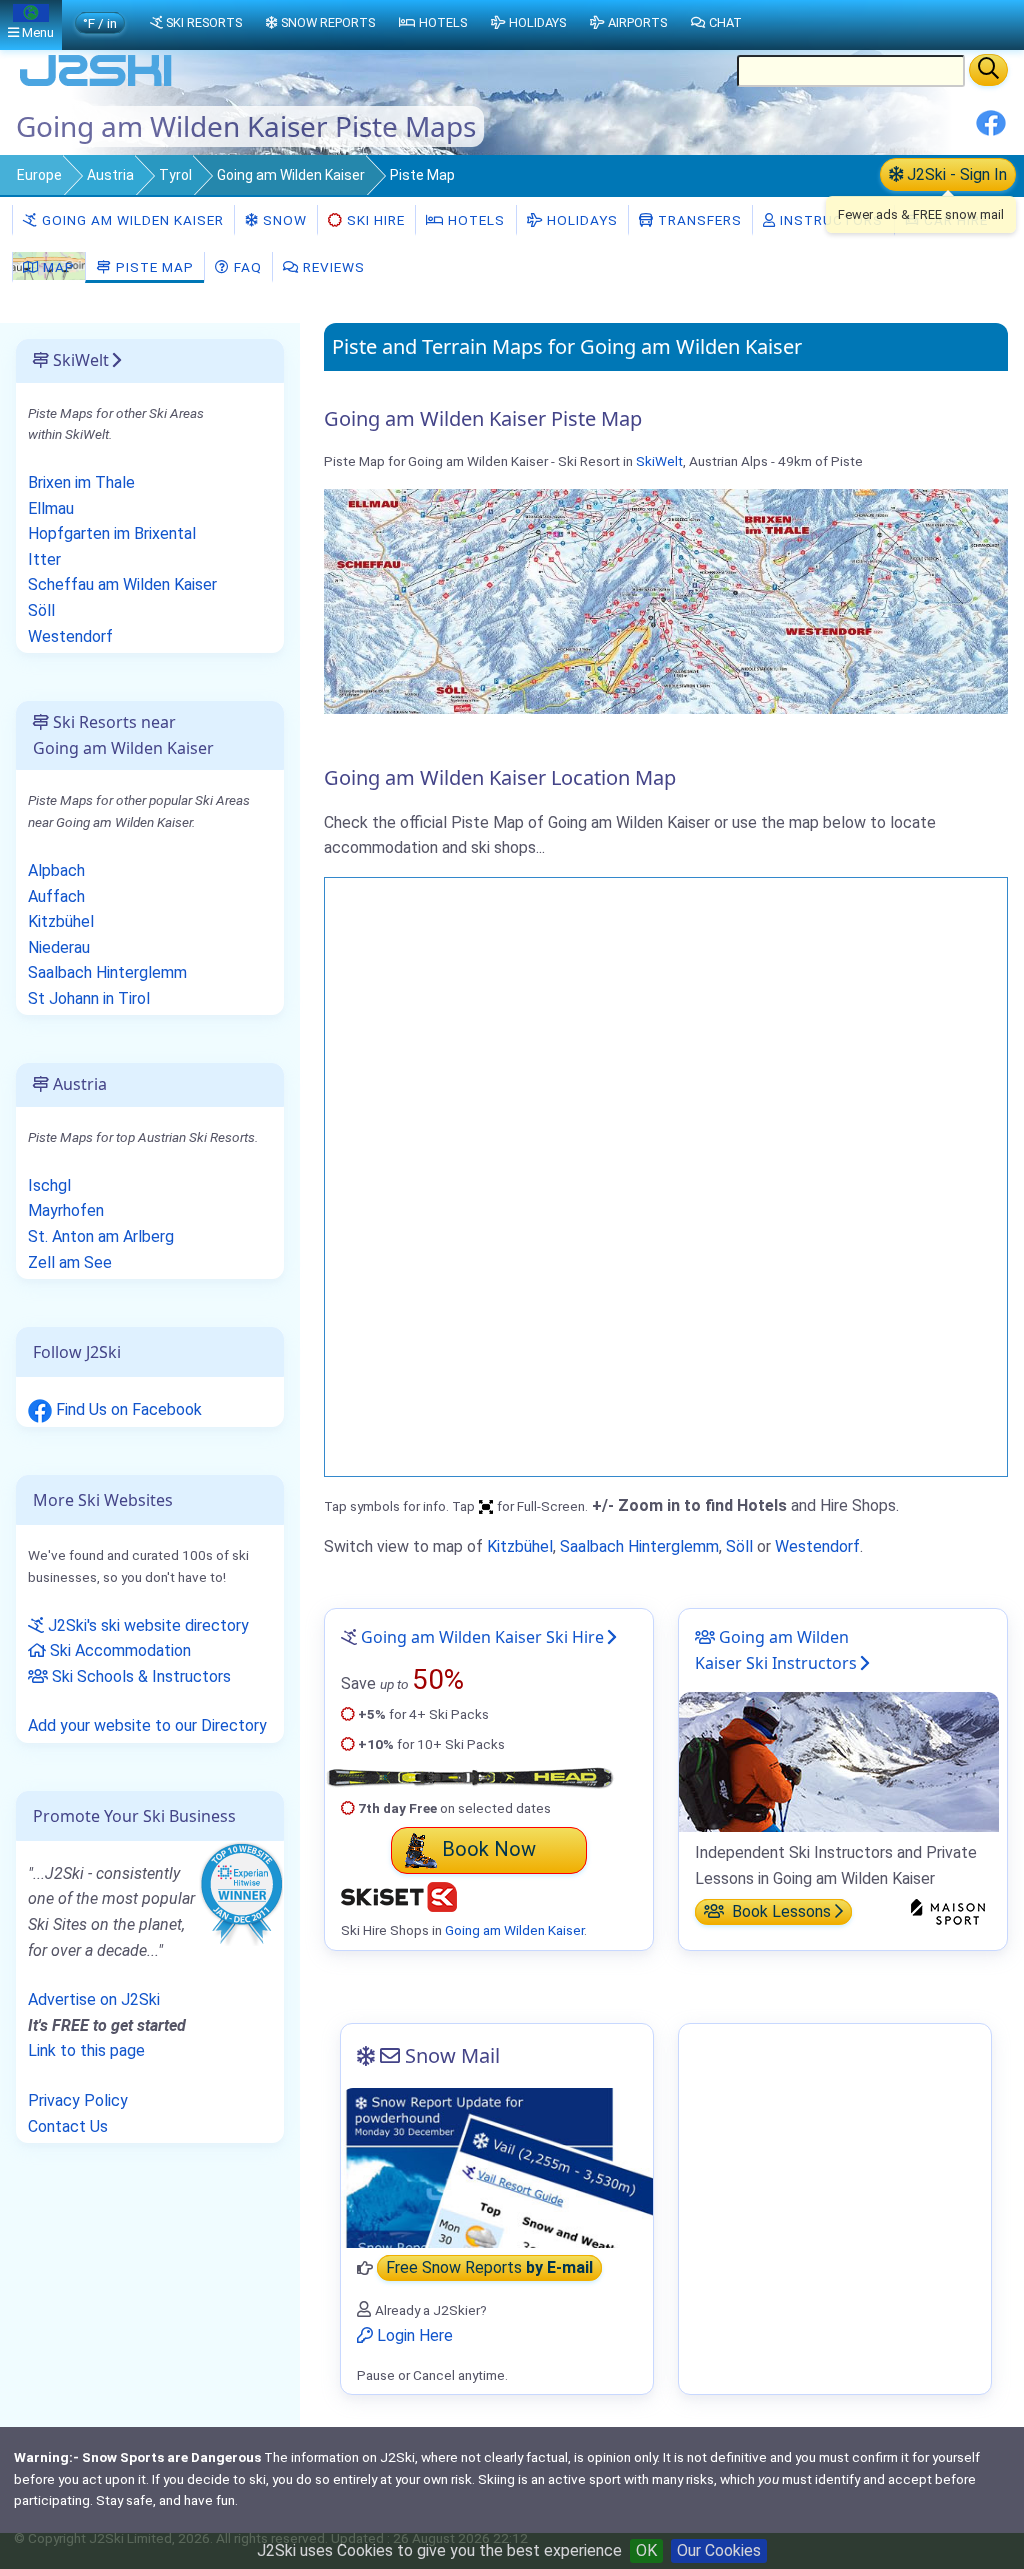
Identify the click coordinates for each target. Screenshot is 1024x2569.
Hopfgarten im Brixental (112, 533)
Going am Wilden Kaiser (291, 175)
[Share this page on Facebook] (991, 130)
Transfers (698, 220)
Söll (739, 1546)
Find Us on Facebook (127, 1409)
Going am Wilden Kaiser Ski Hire (482, 1637)
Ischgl (49, 1185)
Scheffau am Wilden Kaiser (122, 584)
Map (57, 267)
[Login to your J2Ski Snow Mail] (497, 2168)
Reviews (332, 267)
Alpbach (56, 870)
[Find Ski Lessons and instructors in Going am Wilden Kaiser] (839, 1760)
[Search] (988, 70)
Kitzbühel (520, 1546)
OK (646, 2550)
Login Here (413, 2335)
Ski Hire (376, 220)
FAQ (246, 267)
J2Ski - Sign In (955, 174)
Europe (39, 175)
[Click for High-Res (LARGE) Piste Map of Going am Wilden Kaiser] (666, 599)
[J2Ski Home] (96, 84)
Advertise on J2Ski (94, 1999)
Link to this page (86, 2050)
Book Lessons (779, 1911)
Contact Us (68, 2126)
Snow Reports (328, 22)
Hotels (474, 220)
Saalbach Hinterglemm (639, 1546)
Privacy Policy (78, 2100)
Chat (725, 22)
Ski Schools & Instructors (139, 1676)
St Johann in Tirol (89, 998)
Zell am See (70, 1262)
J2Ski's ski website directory (146, 1625)
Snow (283, 220)
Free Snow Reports (489, 2268)
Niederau (59, 947)
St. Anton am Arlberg (101, 1236)
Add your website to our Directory (147, 1725)
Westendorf (817, 1546)
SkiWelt (659, 461)
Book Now (489, 1849)
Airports (637, 22)
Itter (44, 559)
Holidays (580, 220)
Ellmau (51, 508)
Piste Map (153, 267)
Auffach (56, 896)
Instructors (829, 220)
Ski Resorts (204, 22)
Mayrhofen (66, 1210)
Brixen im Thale (81, 482)
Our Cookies (719, 2550)
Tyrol (175, 175)
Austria (110, 175)
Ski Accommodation (118, 1650)
